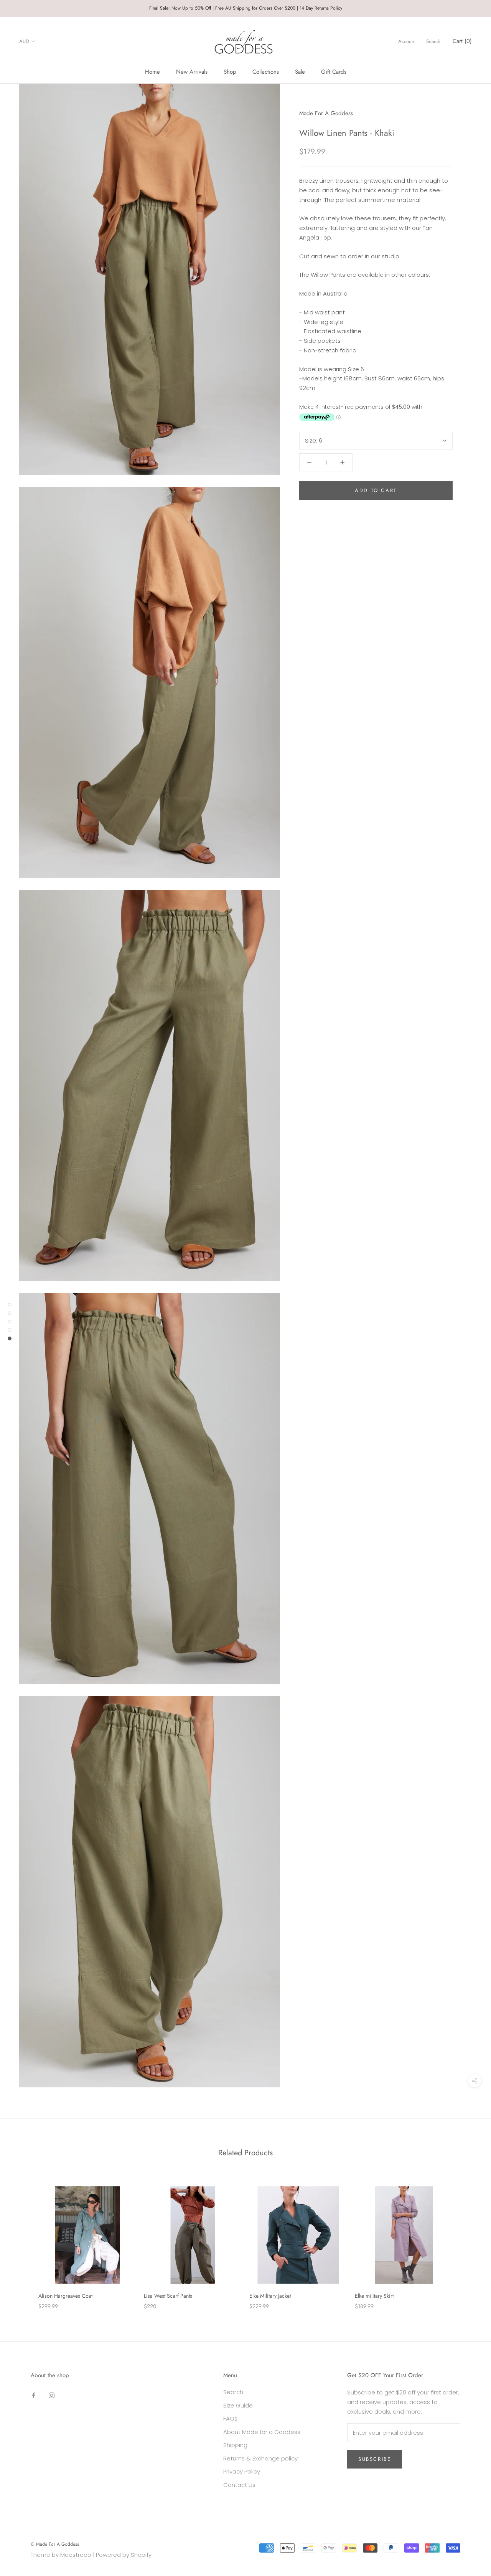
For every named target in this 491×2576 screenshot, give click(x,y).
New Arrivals (192, 72)
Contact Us (239, 2485)
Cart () (462, 41)
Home (152, 72)
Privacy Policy (242, 2471)
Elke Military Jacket (270, 2296)
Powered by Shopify (124, 2555)
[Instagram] (52, 2395)
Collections (266, 72)
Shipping (235, 2445)
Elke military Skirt (374, 2296)
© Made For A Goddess (55, 2544)
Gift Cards (334, 72)
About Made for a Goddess (262, 2432)
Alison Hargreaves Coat (65, 2296)
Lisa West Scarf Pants (168, 2296)
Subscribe (375, 2459)
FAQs (230, 2418)
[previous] (24, 2240)
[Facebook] (34, 2395)
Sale (300, 72)
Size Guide (238, 2405)
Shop (230, 72)
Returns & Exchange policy (260, 2458)
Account (407, 41)
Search (433, 41)
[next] (467, 2240)
